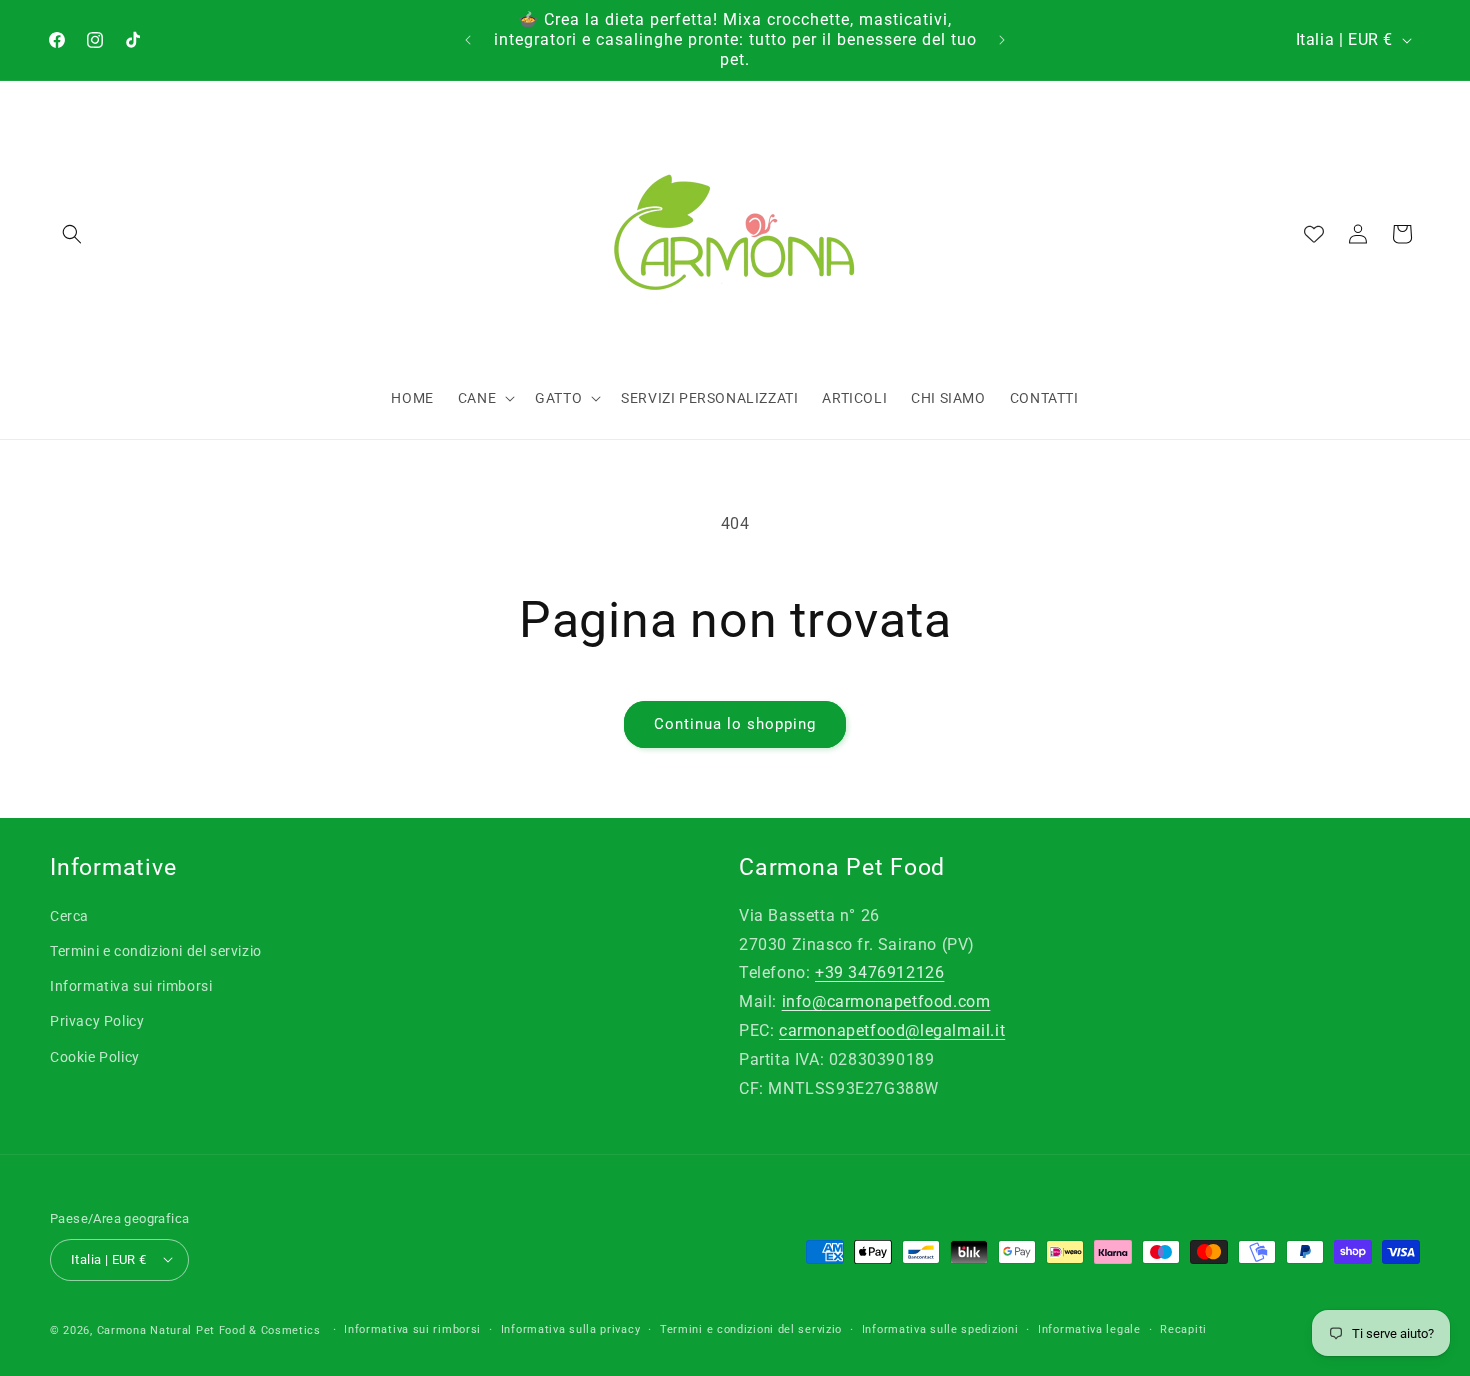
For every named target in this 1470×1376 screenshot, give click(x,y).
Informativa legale (1089, 1328)
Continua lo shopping (735, 724)
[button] (72, 234)
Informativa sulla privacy (571, 1328)
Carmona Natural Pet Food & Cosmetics (211, 1329)
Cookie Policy (95, 1057)
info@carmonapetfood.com (886, 1002)
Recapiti (1183, 1328)
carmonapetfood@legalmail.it (892, 1030)
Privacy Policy (97, 1022)
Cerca (69, 916)
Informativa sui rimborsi (131, 987)
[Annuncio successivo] (1002, 40)
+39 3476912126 (879, 973)
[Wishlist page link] (1314, 234)
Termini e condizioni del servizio (156, 951)
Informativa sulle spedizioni (940, 1328)
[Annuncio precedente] (468, 40)
